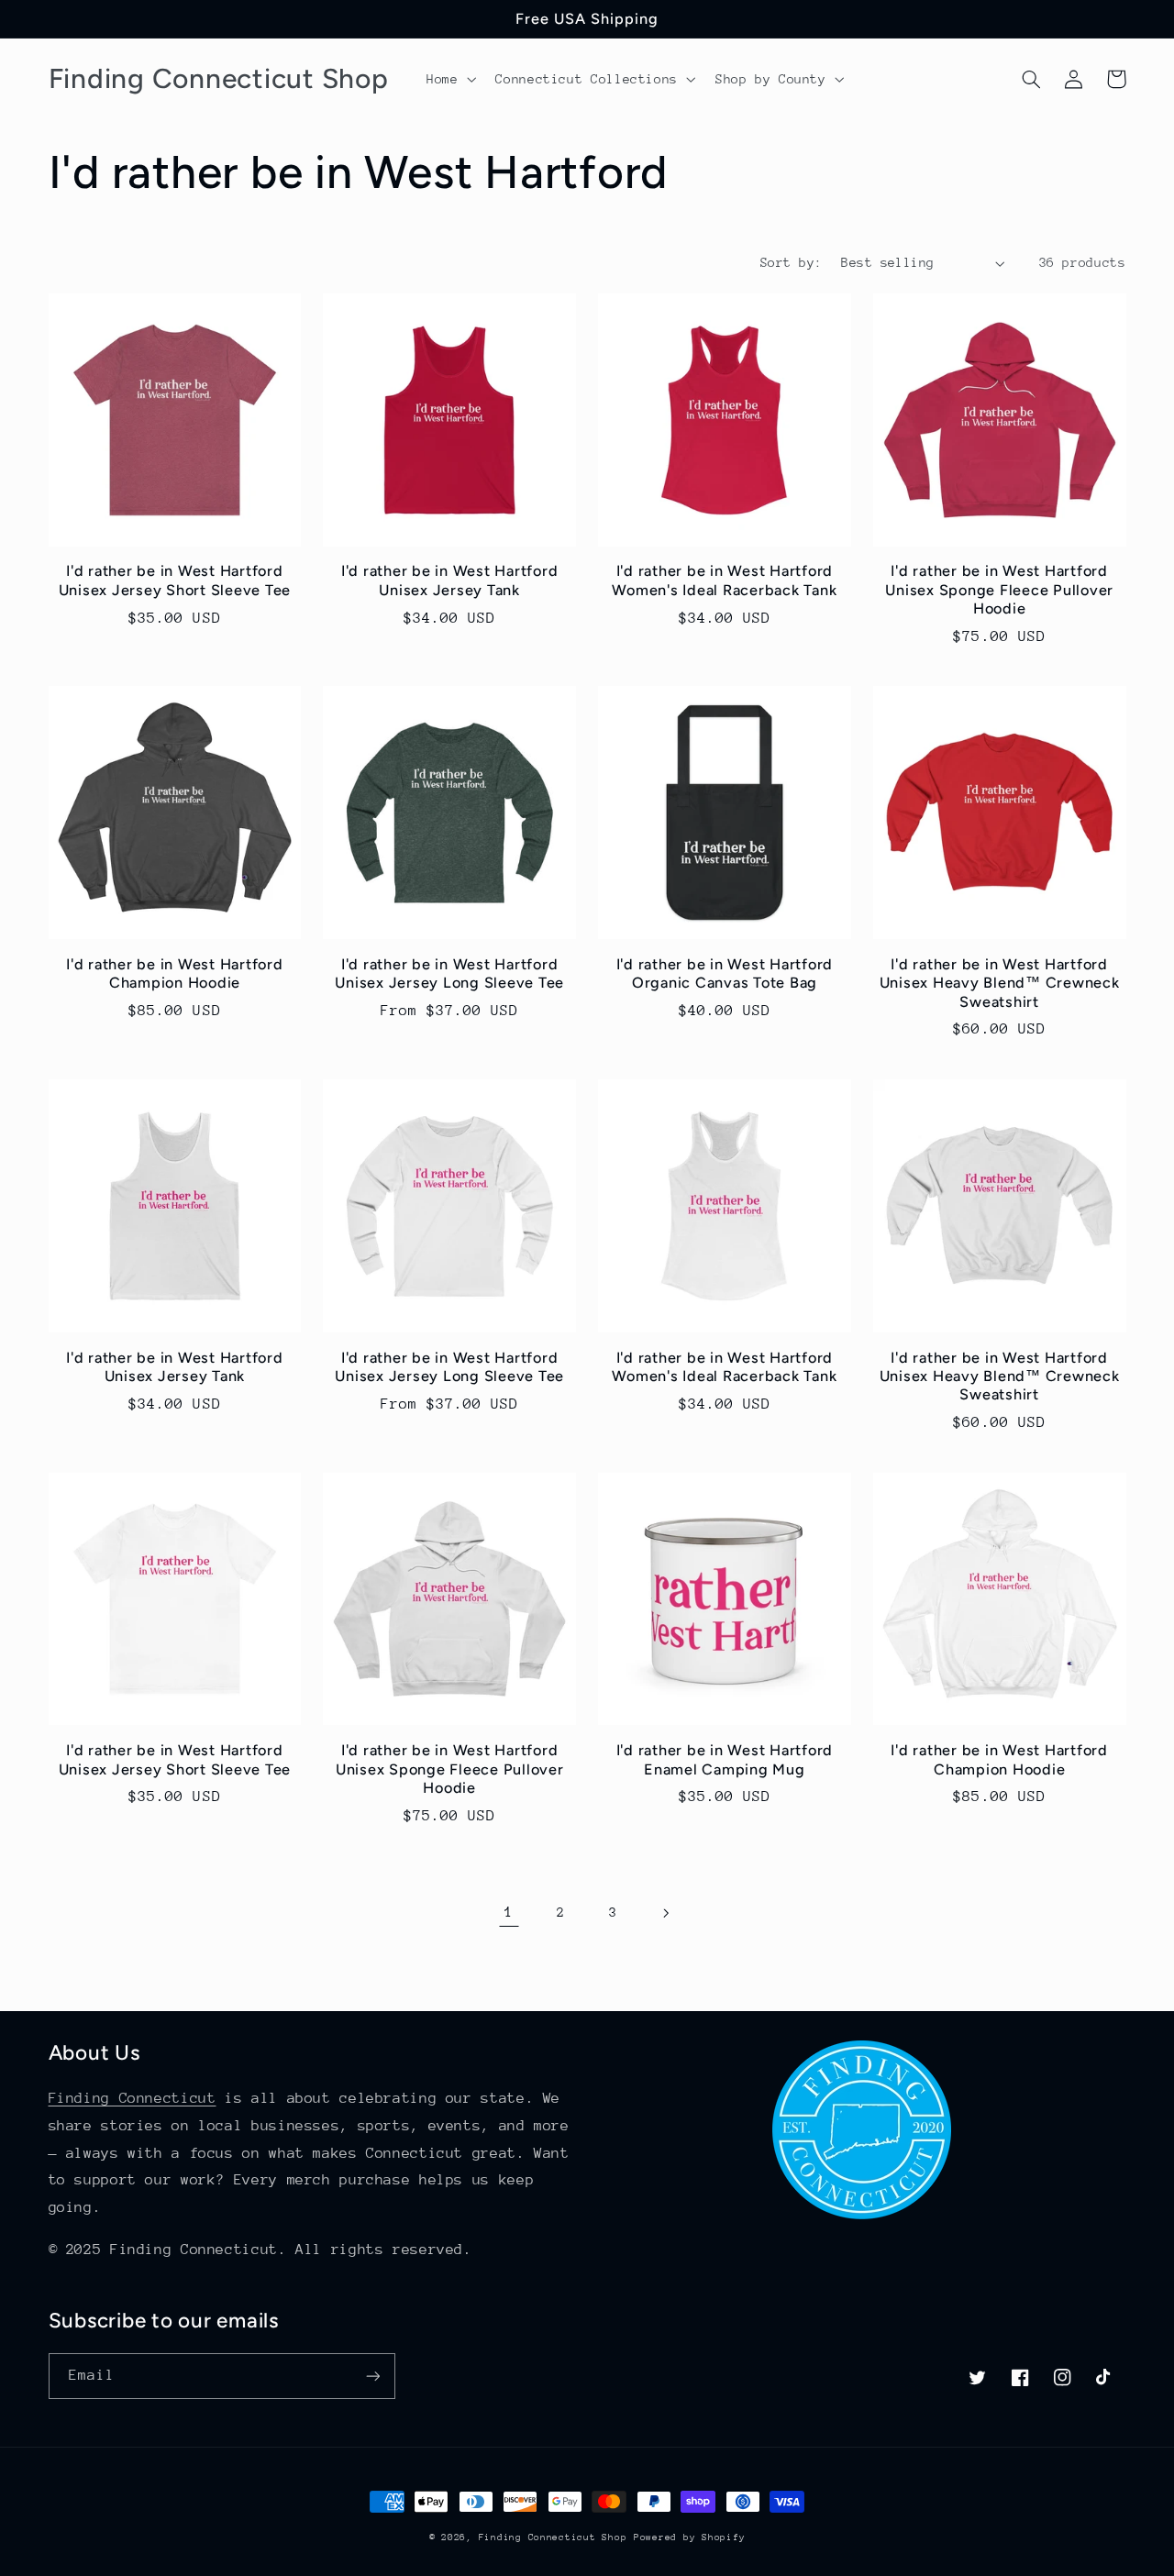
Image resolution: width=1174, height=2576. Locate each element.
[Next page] (665, 1913)
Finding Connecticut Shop (553, 2537)
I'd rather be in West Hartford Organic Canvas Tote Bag (725, 973)
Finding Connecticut (133, 2098)
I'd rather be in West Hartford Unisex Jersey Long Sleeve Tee (449, 973)
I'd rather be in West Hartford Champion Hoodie (175, 973)
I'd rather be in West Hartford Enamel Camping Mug (725, 1759)
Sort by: (791, 262)
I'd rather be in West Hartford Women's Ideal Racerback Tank (724, 580)
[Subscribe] (372, 2376)
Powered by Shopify (689, 2537)
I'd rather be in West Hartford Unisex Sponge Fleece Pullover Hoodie (999, 590)
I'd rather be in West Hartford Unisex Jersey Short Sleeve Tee (175, 580)
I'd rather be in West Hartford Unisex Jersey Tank (450, 580)
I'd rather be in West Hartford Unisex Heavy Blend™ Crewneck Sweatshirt (1000, 983)
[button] (449, 79)
